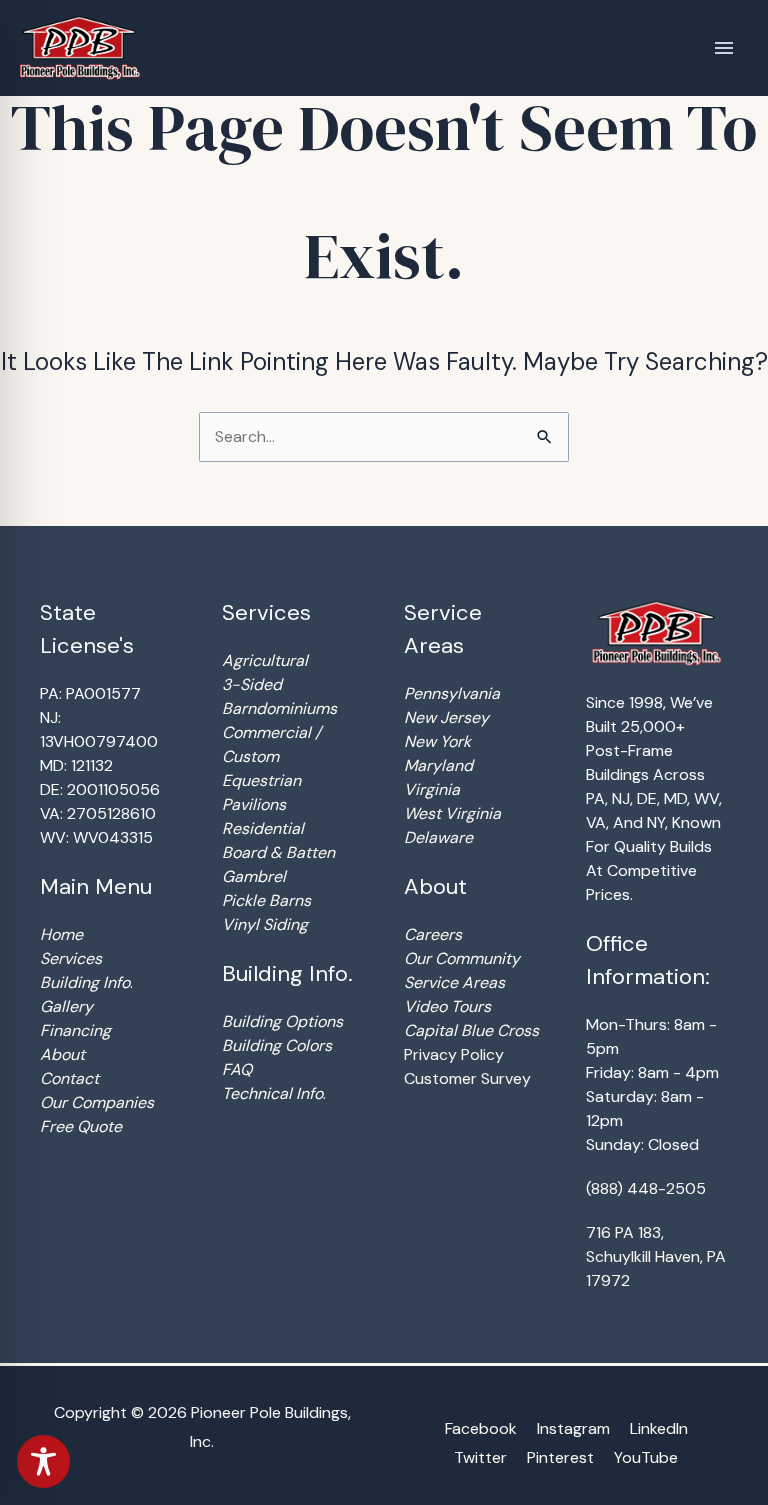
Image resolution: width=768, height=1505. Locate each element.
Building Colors (277, 1045)
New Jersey (446, 717)
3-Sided (252, 684)
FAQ (237, 1069)
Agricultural (265, 660)
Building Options (282, 1021)
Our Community (462, 958)
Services (71, 958)
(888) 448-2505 (646, 1188)
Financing (75, 1030)
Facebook (481, 1428)
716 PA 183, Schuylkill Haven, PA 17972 (656, 1256)
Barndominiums (279, 708)
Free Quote (81, 1126)
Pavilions (254, 804)
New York (437, 741)
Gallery (66, 1006)
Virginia (432, 789)
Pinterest (560, 1457)
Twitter (480, 1457)
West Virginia (452, 813)
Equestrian (261, 780)
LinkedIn (659, 1428)
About (62, 1054)
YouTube (646, 1457)
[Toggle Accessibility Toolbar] (43, 1461)
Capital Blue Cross (471, 1030)
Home (61, 934)
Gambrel (254, 876)
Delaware (438, 837)
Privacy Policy (454, 1054)
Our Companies (97, 1102)
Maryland (438, 765)
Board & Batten (278, 852)
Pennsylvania (452, 693)
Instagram (573, 1428)
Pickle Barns (266, 900)
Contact (69, 1078)
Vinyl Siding (265, 924)
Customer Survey (467, 1078)
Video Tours (447, 1006)
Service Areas (454, 982)
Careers (433, 934)
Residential (263, 828)
